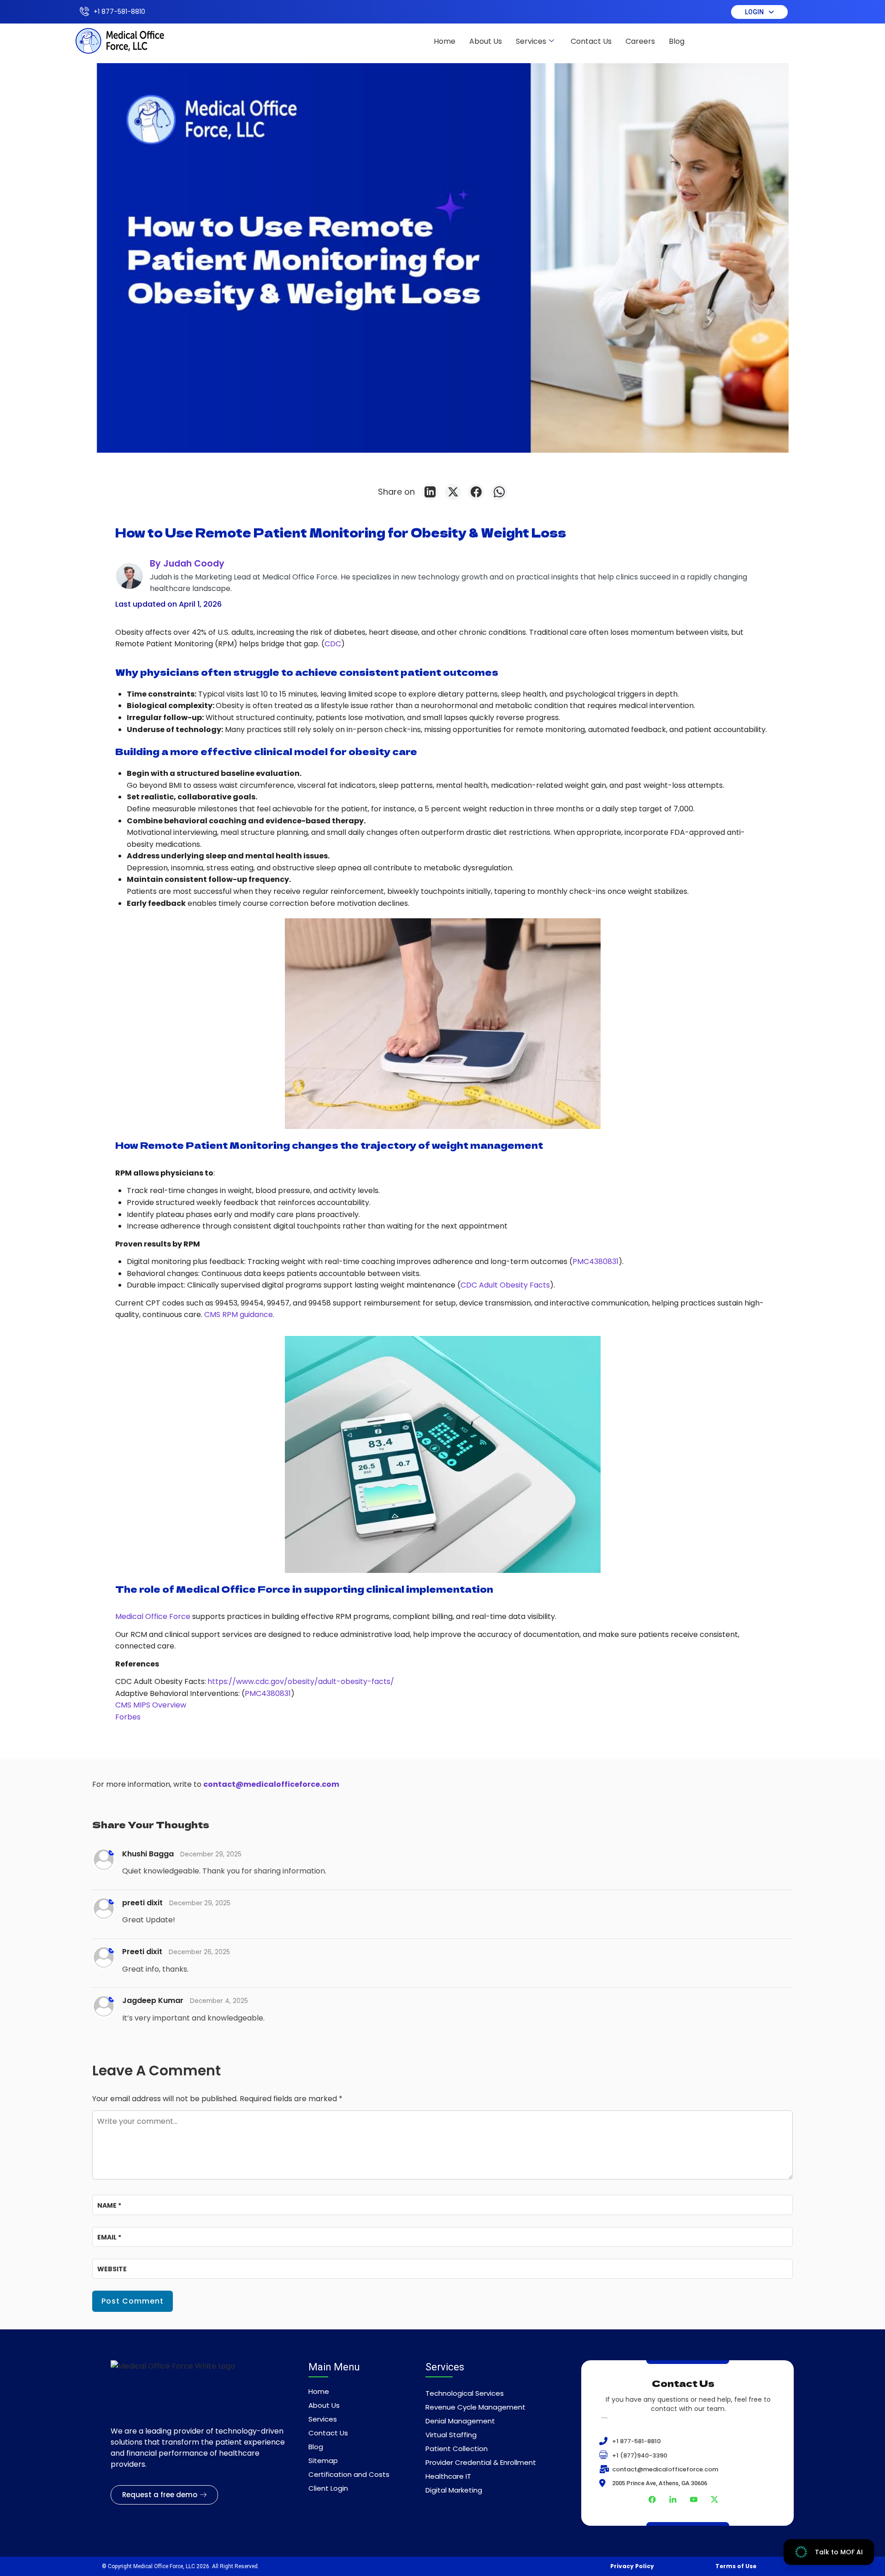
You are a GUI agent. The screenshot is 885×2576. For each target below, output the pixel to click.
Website (112, 2269)
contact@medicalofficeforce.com (271, 1784)
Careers (640, 41)
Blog (677, 41)
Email (109, 2237)
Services (531, 41)
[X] (453, 492)
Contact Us (591, 41)
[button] (759, 12)
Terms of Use (736, 2566)
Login (754, 12)
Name (109, 2205)
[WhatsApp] (499, 492)
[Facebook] (476, 492)
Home (445, 41)
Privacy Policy (632, 2566)
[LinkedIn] (430, 492)
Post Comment (133, 2301)
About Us (486, 41)
